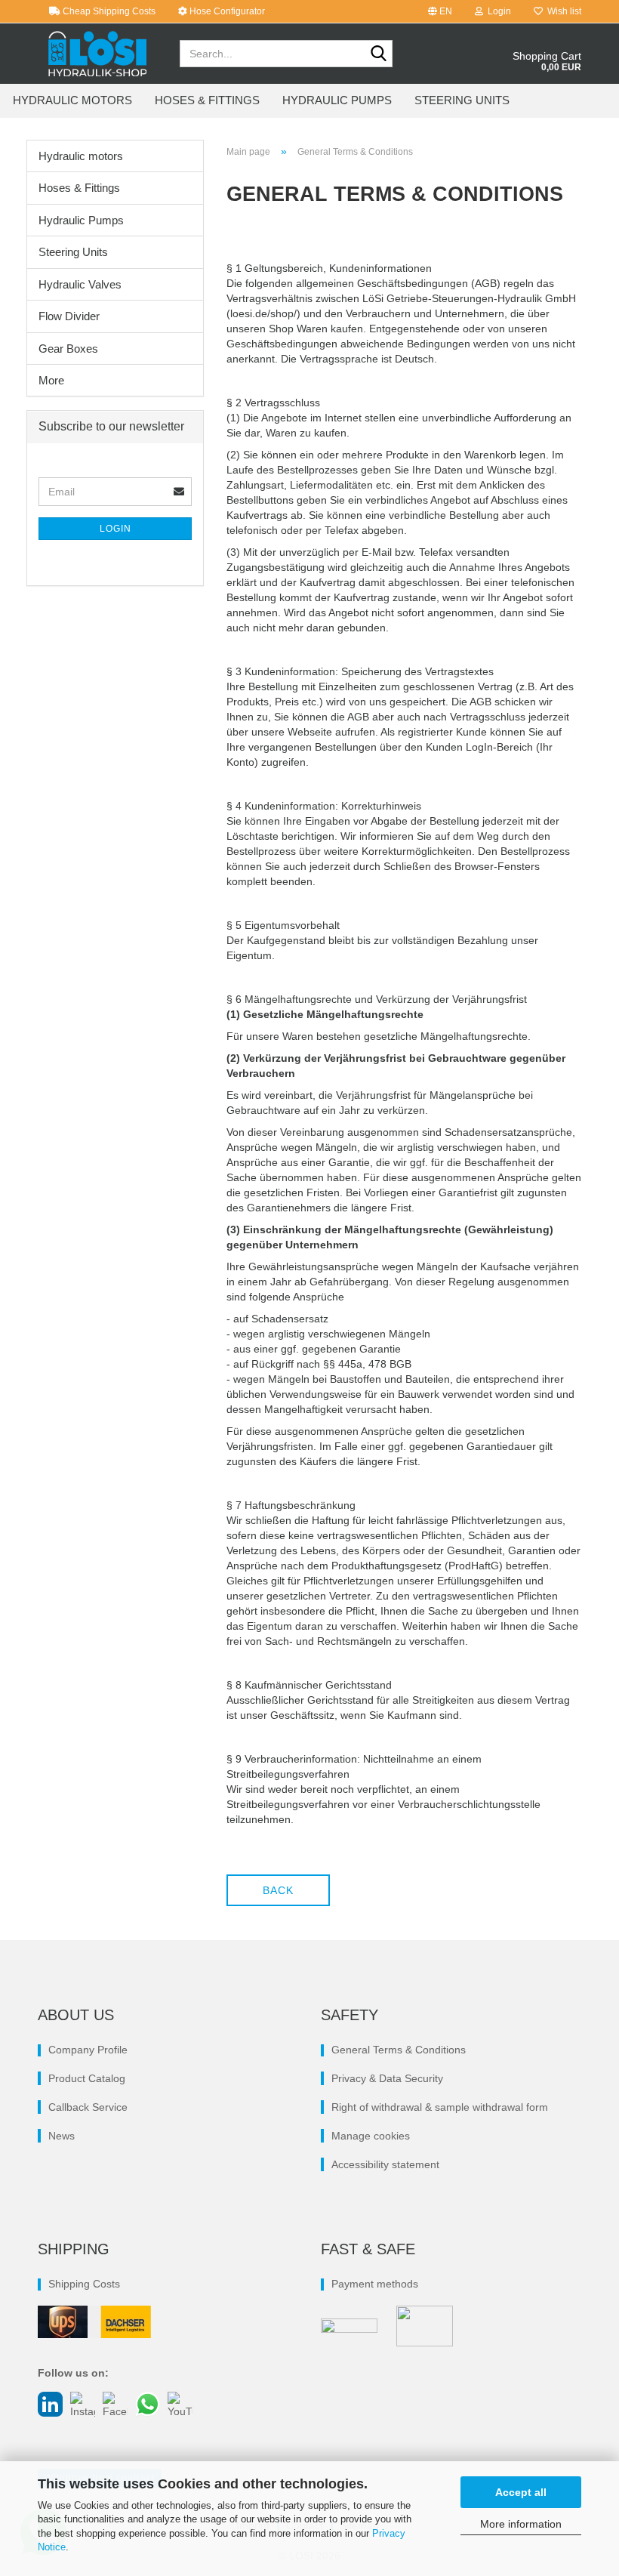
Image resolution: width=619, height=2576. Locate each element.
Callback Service (88, 2107)
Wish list (562, 11)
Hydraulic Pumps (337, 100)
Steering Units (462, 100)
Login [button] (497, 11)
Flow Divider (69, 316)
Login (115, 529)
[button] (440, 11)
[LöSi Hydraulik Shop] (97, 54)
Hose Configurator (226, 11)
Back (278, 1890)
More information (521, 2524)
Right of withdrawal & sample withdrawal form (440, 2107)
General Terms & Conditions (399, 2050)
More (51, 380)
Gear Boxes (68, 349)
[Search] (378, 54)
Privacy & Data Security (387, 2078)
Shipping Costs (84, 2284)
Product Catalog (87, 2078)
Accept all (521, 2492)
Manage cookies (371, 2136)
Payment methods (375, 2284)
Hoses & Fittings (207, 100)
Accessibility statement (385, 2164)
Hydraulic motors (72, 100)
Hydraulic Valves (80, 284)
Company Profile (88, 2050)
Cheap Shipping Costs (108, 11)
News (62, 2136)
